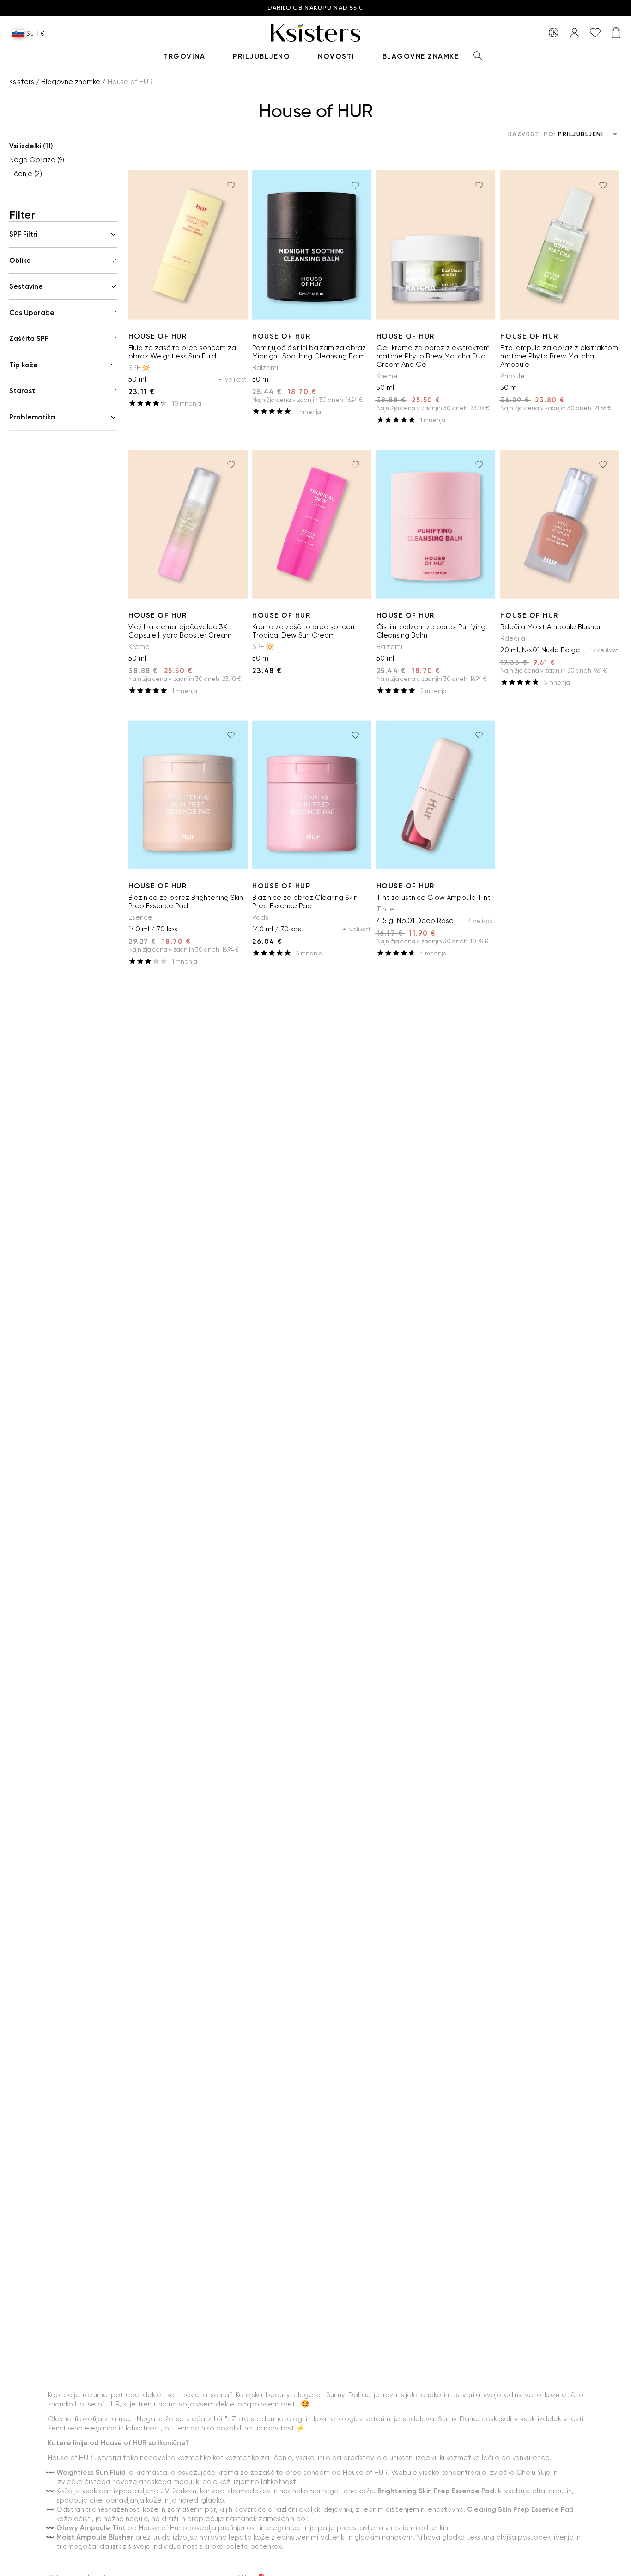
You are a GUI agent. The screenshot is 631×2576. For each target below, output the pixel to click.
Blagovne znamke (421, 56)
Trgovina (184, 56)
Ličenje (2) (26, 174)
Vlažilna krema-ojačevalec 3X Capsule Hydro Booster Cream (180, 631)
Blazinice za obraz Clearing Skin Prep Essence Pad (305, 902)
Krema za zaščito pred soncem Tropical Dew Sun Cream (304, 631)
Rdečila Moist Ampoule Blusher (551, 627)
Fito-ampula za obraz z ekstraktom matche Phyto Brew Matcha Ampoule (559, 356)
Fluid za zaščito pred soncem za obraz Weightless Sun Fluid (182, 352)
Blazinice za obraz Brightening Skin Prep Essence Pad (186, 902)
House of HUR (158, 336)
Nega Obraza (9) (37, 160)
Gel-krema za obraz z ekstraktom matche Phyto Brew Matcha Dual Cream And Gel (433, 356)
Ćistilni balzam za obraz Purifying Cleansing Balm (431, 631)
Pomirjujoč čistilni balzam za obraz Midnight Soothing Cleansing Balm (309, 352)
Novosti (336, 56)
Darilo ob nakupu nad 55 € (315, 8)
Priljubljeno (261, 56)
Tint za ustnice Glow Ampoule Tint (434, 898)
